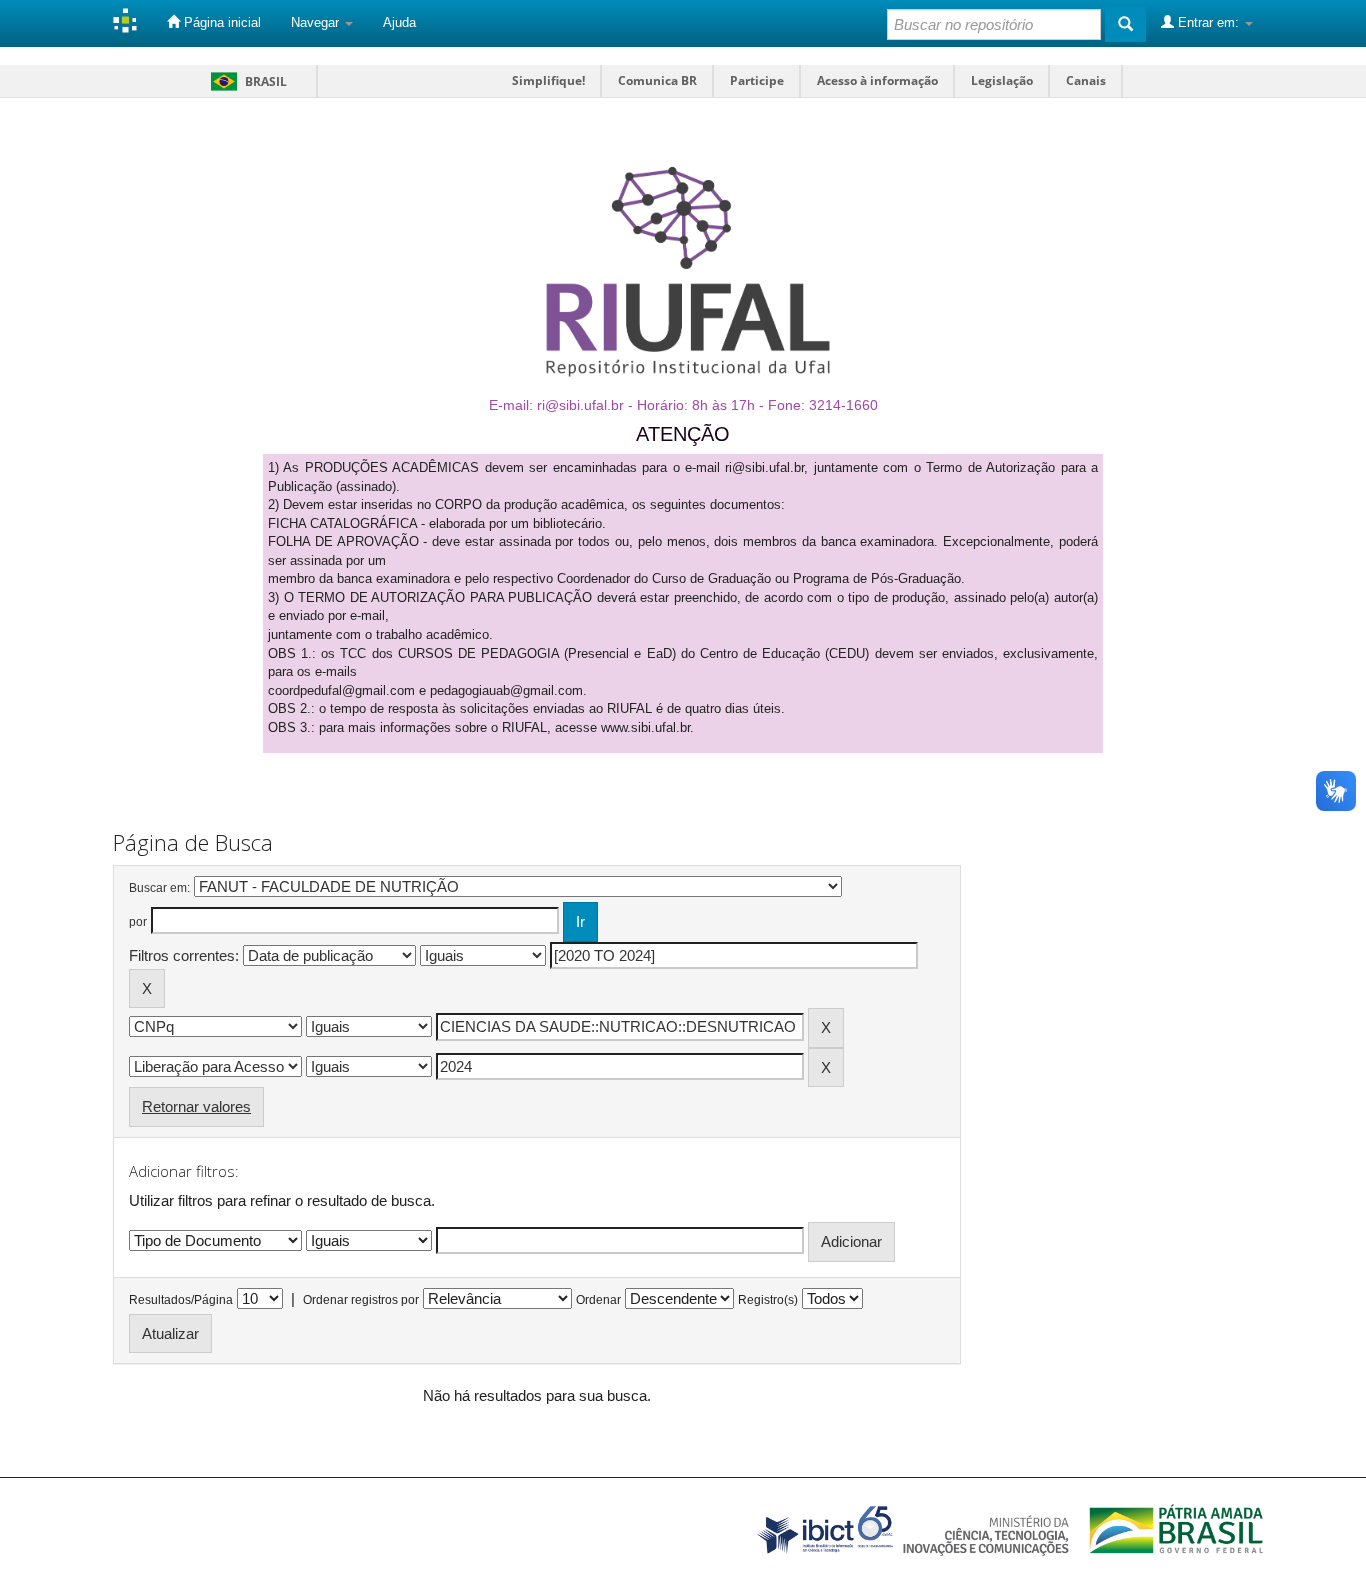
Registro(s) (768, 1300)
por (138, 922)
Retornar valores (196, 1106)
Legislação (1002, 80)
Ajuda (399, 22)
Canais (1086, 80)
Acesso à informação (877, 80)
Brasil (245, 81)
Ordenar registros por (361, 1300)
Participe (757, 80)
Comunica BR (657, 80)
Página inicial (220, 22)
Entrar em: (1208, 22)
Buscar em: (159, 888)
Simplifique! (548, 80)
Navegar (317, 22)
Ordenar (598, 1300)
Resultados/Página (181, 1300)
